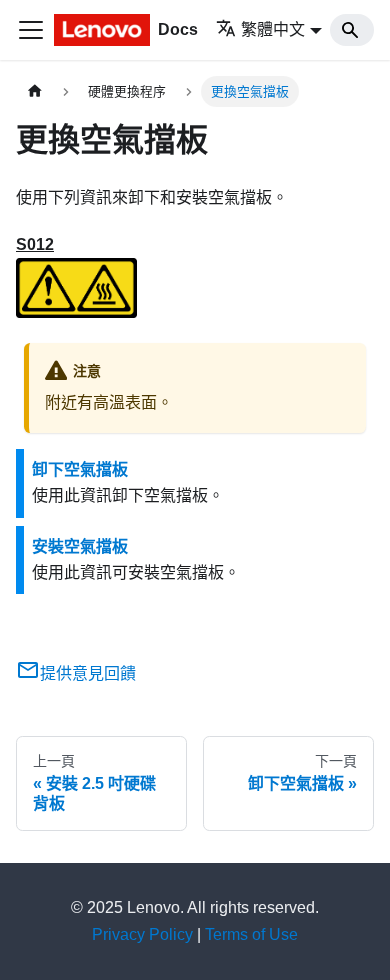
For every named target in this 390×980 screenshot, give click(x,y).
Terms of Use (251, 934)
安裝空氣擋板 (80, 546)
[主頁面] (35, 91)
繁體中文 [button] (273, 29)
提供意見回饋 (88, 673)
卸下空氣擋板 (80, 469)
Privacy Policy (142, 934)
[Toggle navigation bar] (31, 30)
